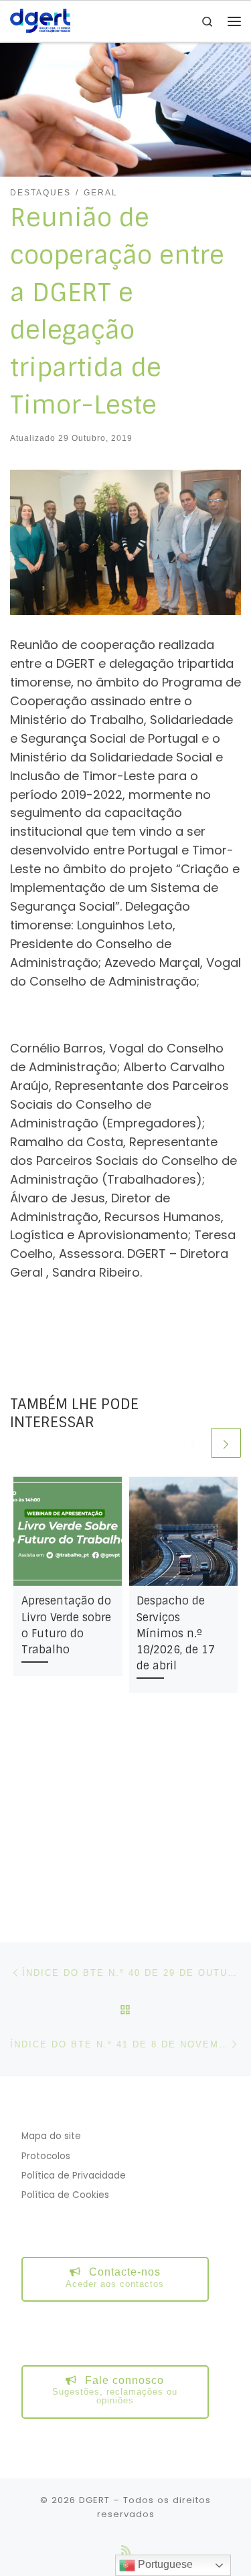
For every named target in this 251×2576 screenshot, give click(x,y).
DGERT (94, 2500)
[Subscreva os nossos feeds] (126, 2550)
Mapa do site (51, 2136)
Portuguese (164, 2564)
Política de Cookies (65, 2195)
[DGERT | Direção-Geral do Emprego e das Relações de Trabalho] (40, 20)
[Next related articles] (226, 1443)
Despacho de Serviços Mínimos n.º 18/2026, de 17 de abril (176, 1633)
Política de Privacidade (74, 2176)
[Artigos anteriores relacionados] (193, 1443)
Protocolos (46, 2156)
